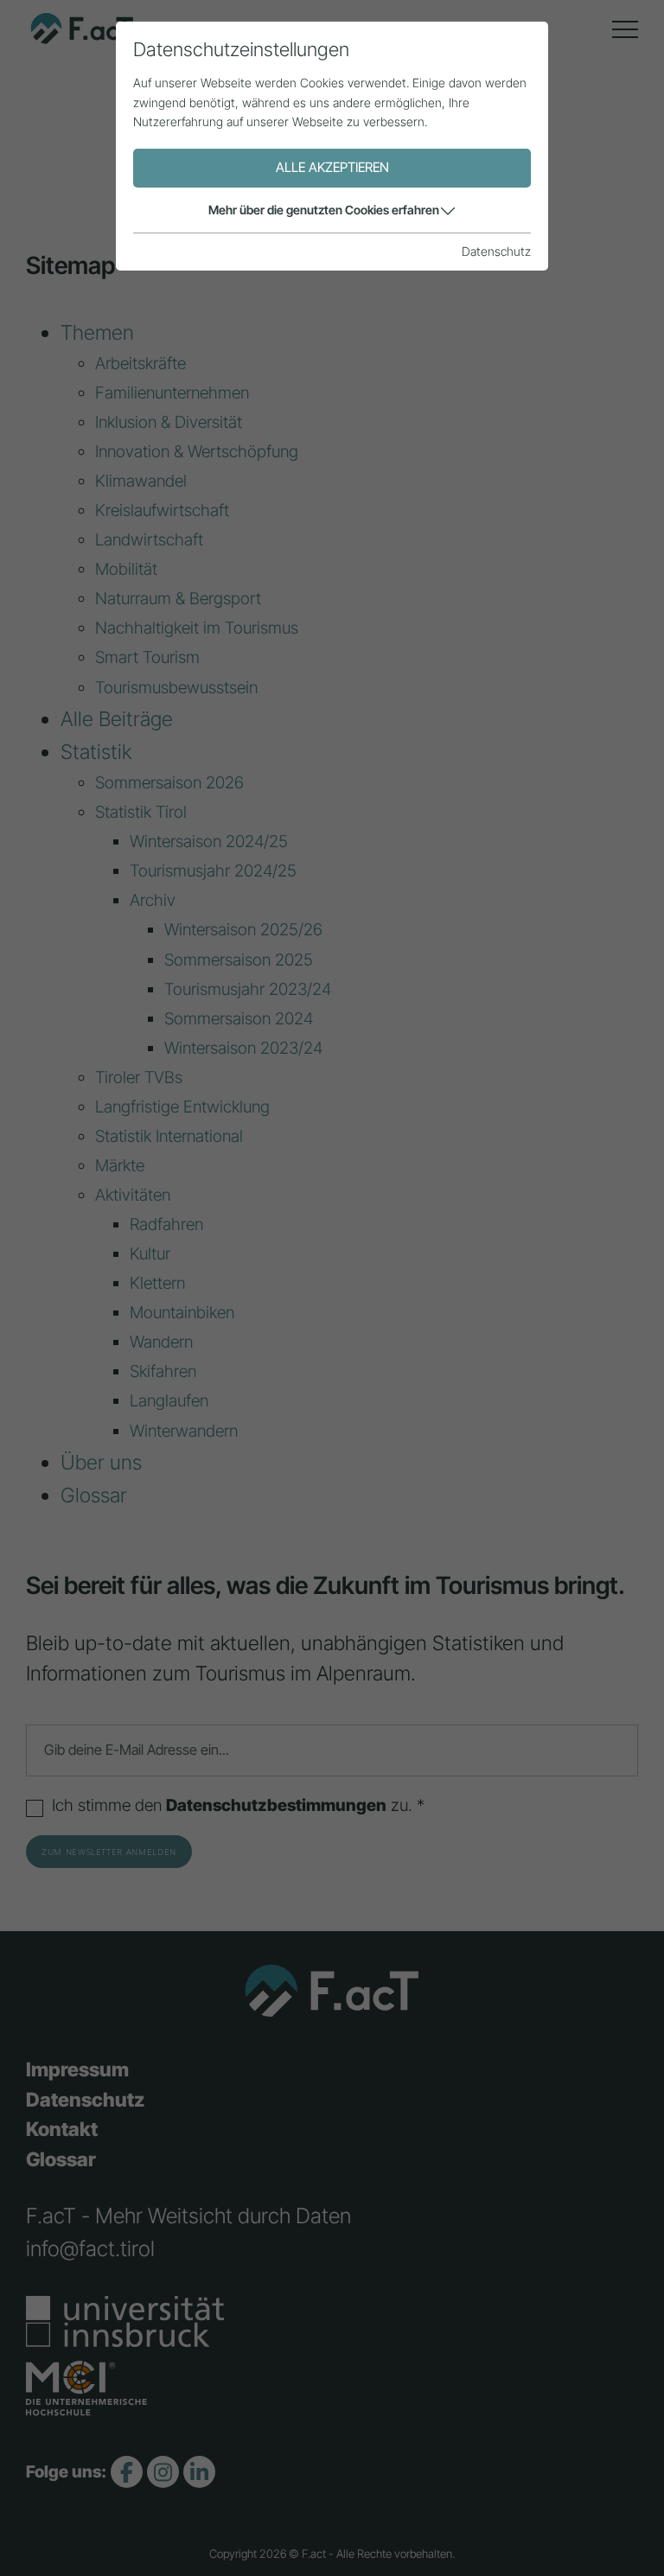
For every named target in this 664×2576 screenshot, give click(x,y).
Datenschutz (496, 251)
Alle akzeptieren (332, 167)
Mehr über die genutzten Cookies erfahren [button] (324, 210)
